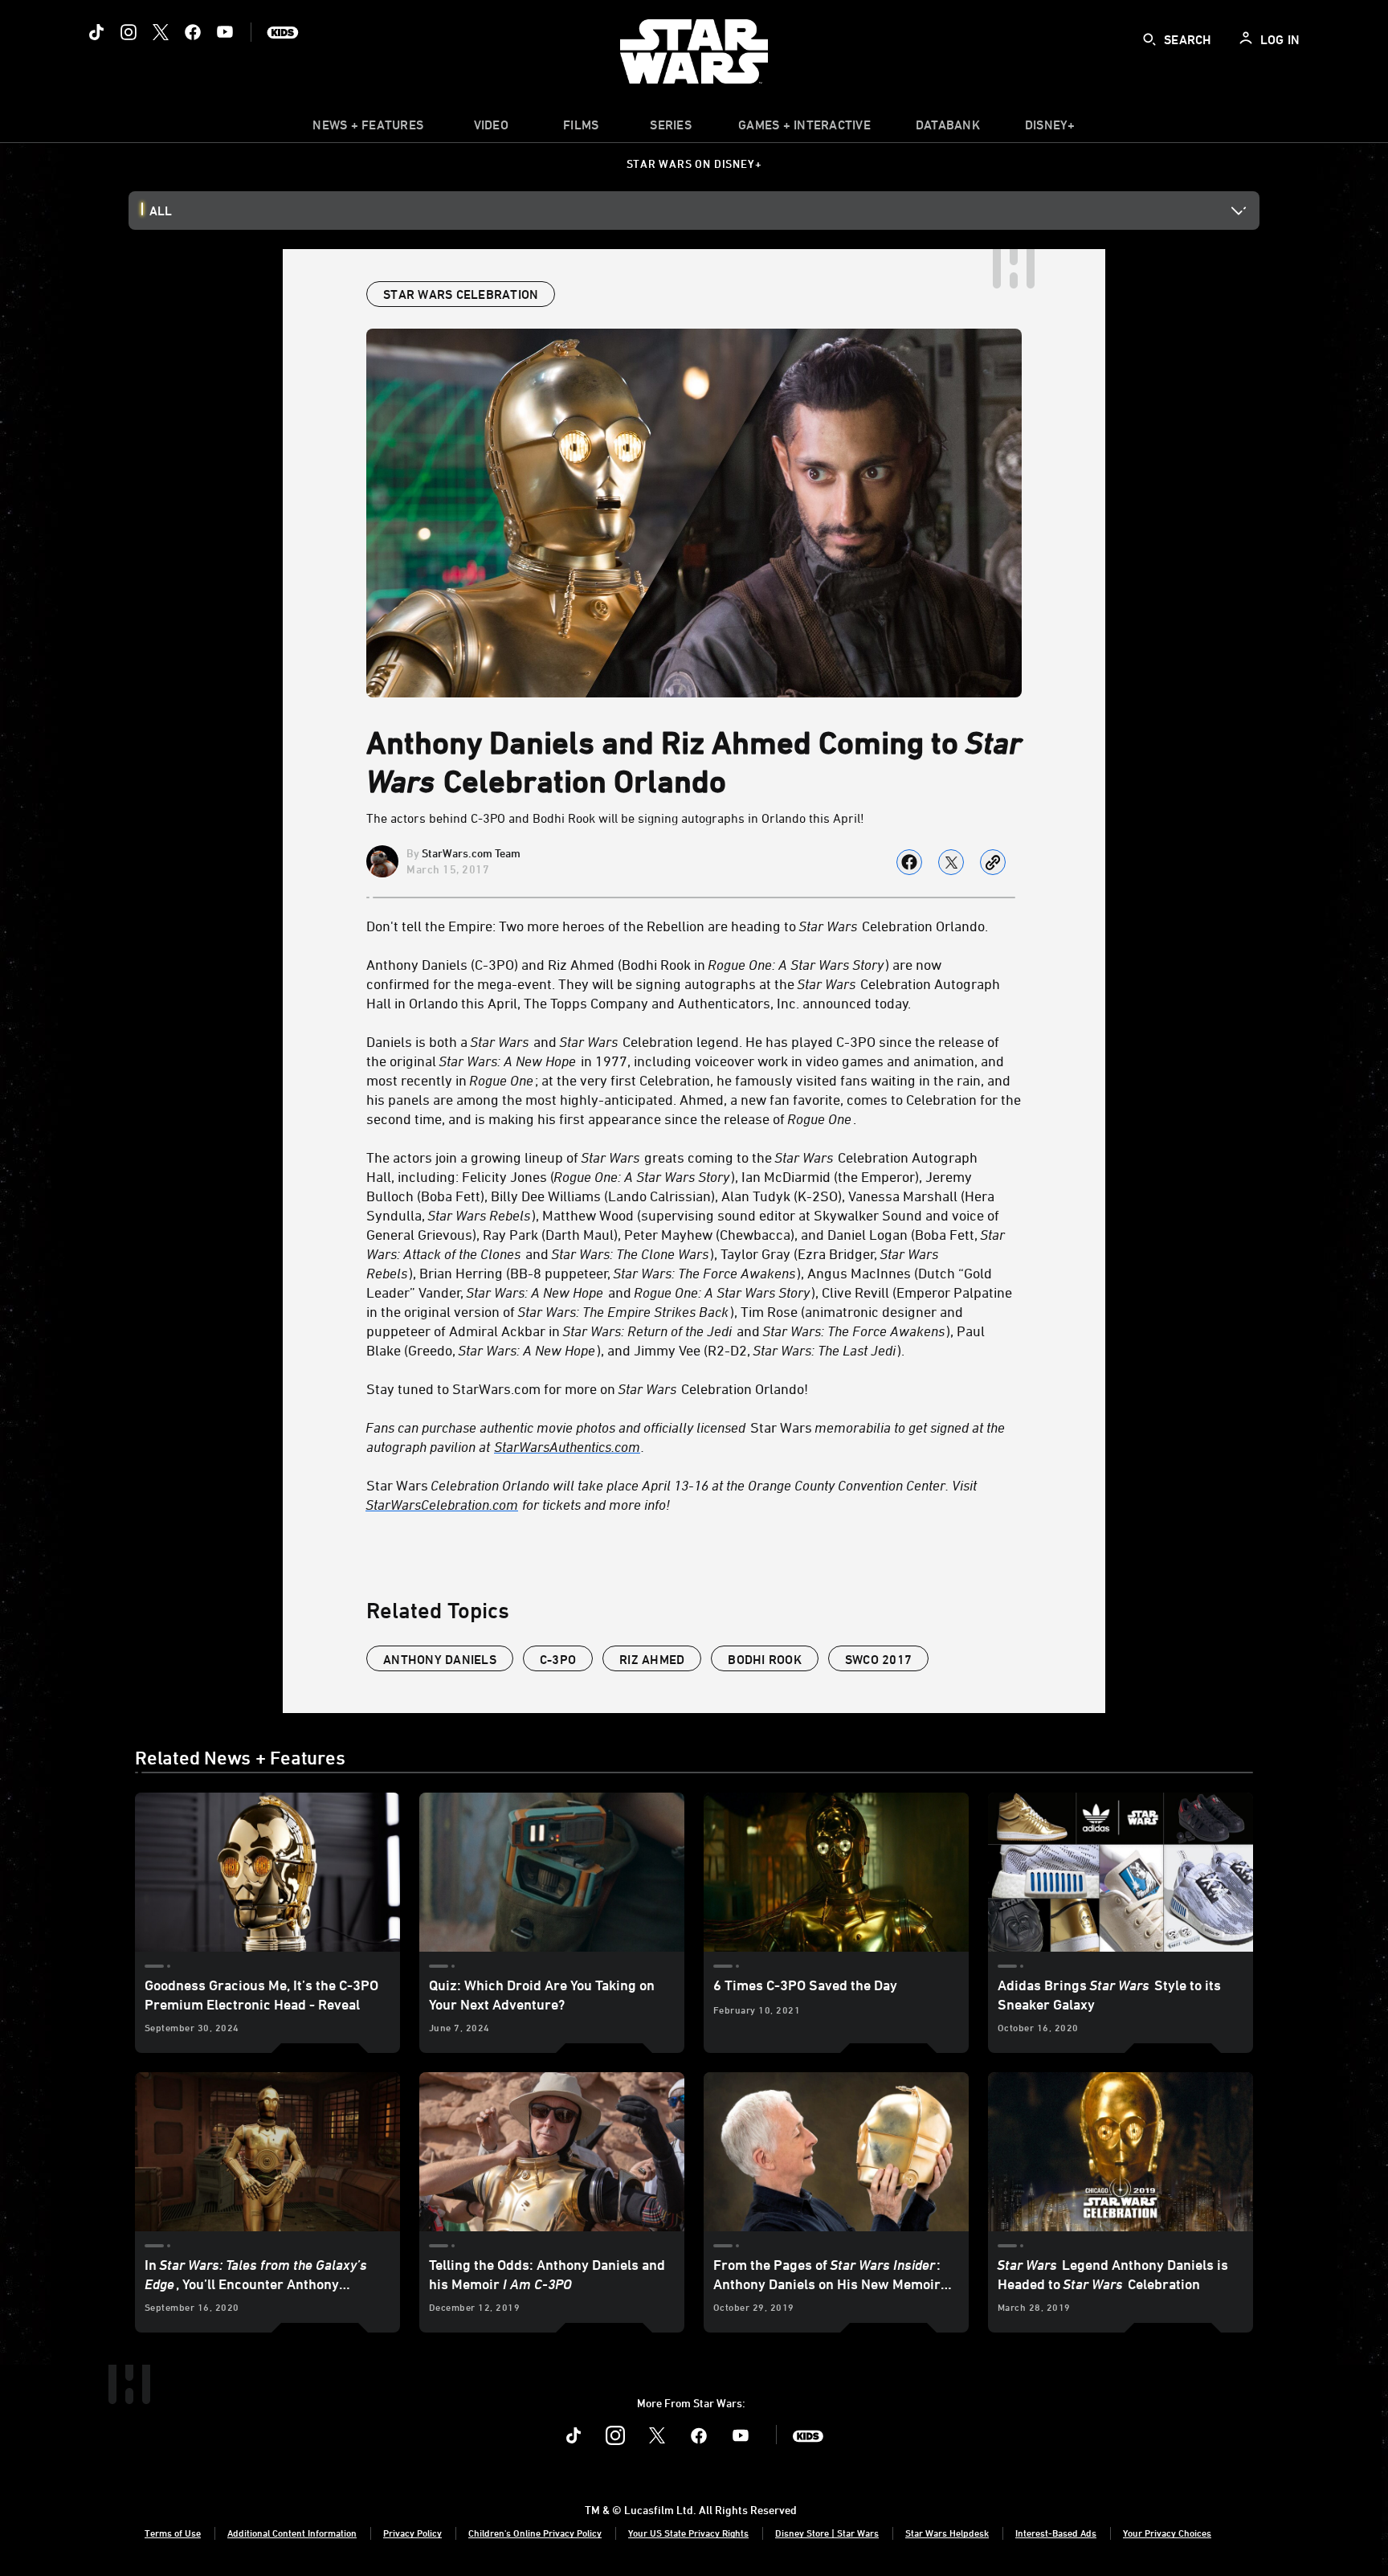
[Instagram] (129, 32)
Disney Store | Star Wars (827, 2533)
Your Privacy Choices (1167, 2533)
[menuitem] (491, 129)
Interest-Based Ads (1056, 2533)
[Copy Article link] (993, 862)
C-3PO (558, 1659)
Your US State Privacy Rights (688, 2533)
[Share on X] (951, 862)
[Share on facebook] (909, 862)
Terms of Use (173, 2533)
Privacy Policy (412, 2533)
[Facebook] (193, 32)
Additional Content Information (292, 2533)
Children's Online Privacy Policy (535, 2533)
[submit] (1149, 39)
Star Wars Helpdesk (947, 2533)
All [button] (161, 211)
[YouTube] (225, 32)
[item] (368, 129)
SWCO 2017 (878, 1659)
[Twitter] (161, 32)
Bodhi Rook (765, 1659)
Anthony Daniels (440, 1659)
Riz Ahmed (652, 1659)
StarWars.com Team (471, 853)
